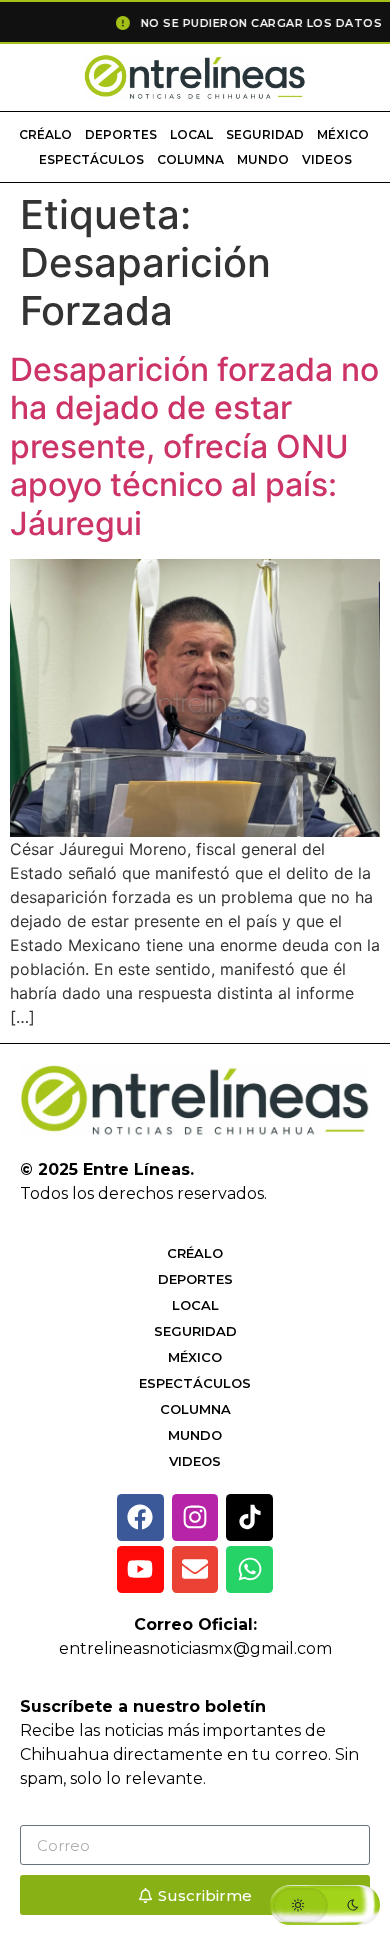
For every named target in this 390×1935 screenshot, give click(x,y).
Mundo (263, 159)
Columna (190, 159)
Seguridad (265, 134)
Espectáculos (91, 159)
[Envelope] (195, 1569)
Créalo (45, 134)
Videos (327, 159)
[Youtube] (140, 1569)
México (343, 134)
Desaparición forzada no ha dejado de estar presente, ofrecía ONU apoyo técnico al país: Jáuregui (194, 446)
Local (191, 134)
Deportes (121, 134)
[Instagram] (195, 1517)
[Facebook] (140, 1517)
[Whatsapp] (249, 1569)
